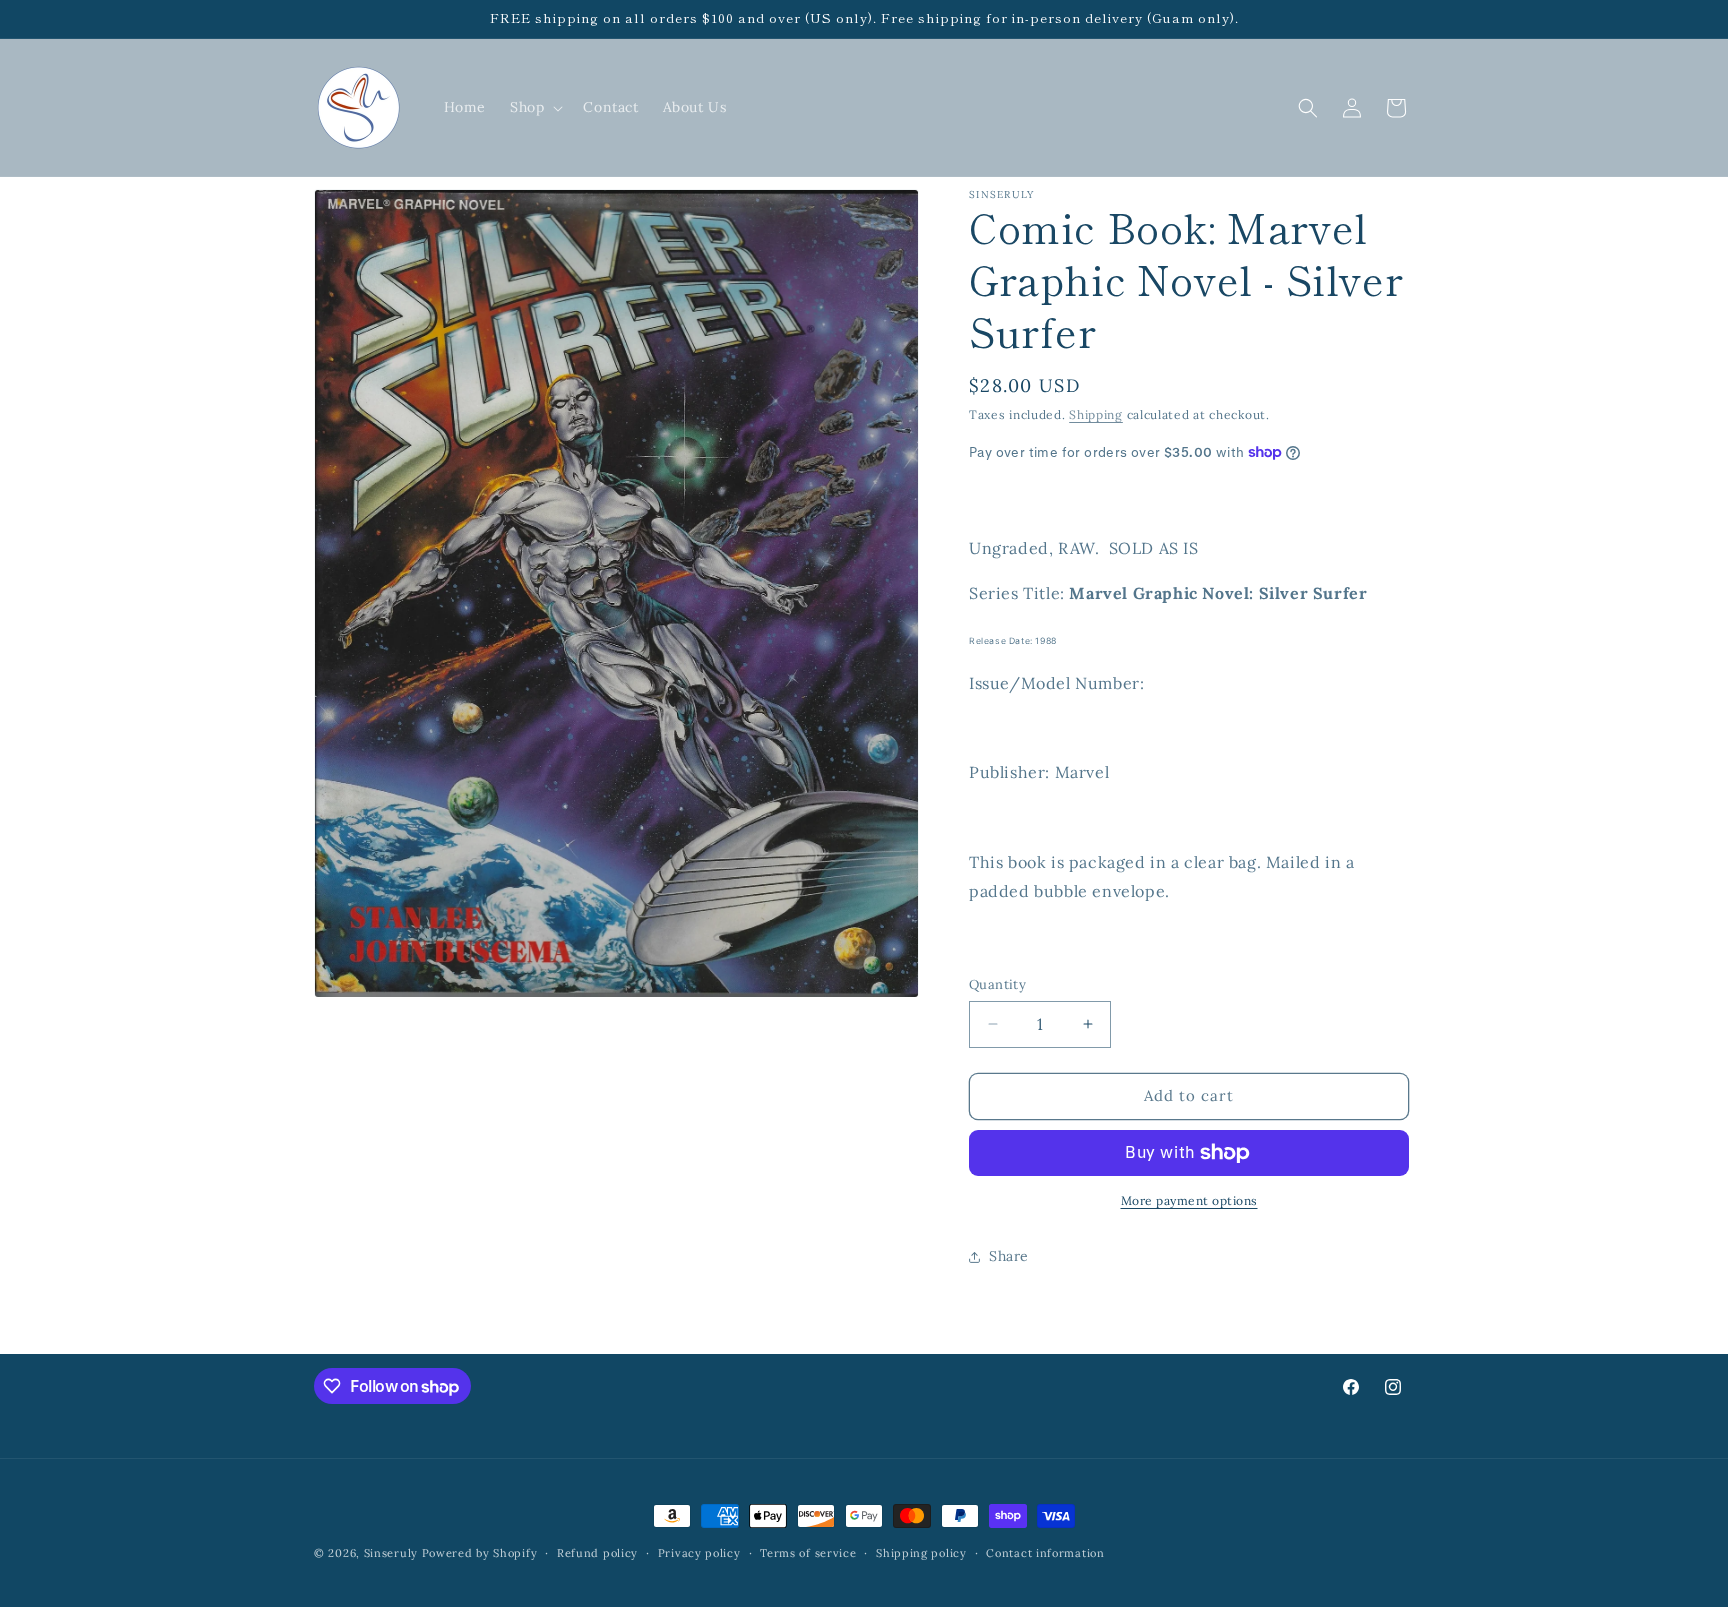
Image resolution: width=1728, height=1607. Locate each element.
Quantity (997, 984)
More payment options (1189, 1200)
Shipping (1096, 414)
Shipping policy (921, 1553)
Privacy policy (699, 1553)
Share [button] (1009, 1256)
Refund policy (597, 1553)
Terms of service (808, 1553)
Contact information (1045, 1553)
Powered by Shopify (480, 1553)
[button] (534, 107)
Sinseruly (391, 1553)
